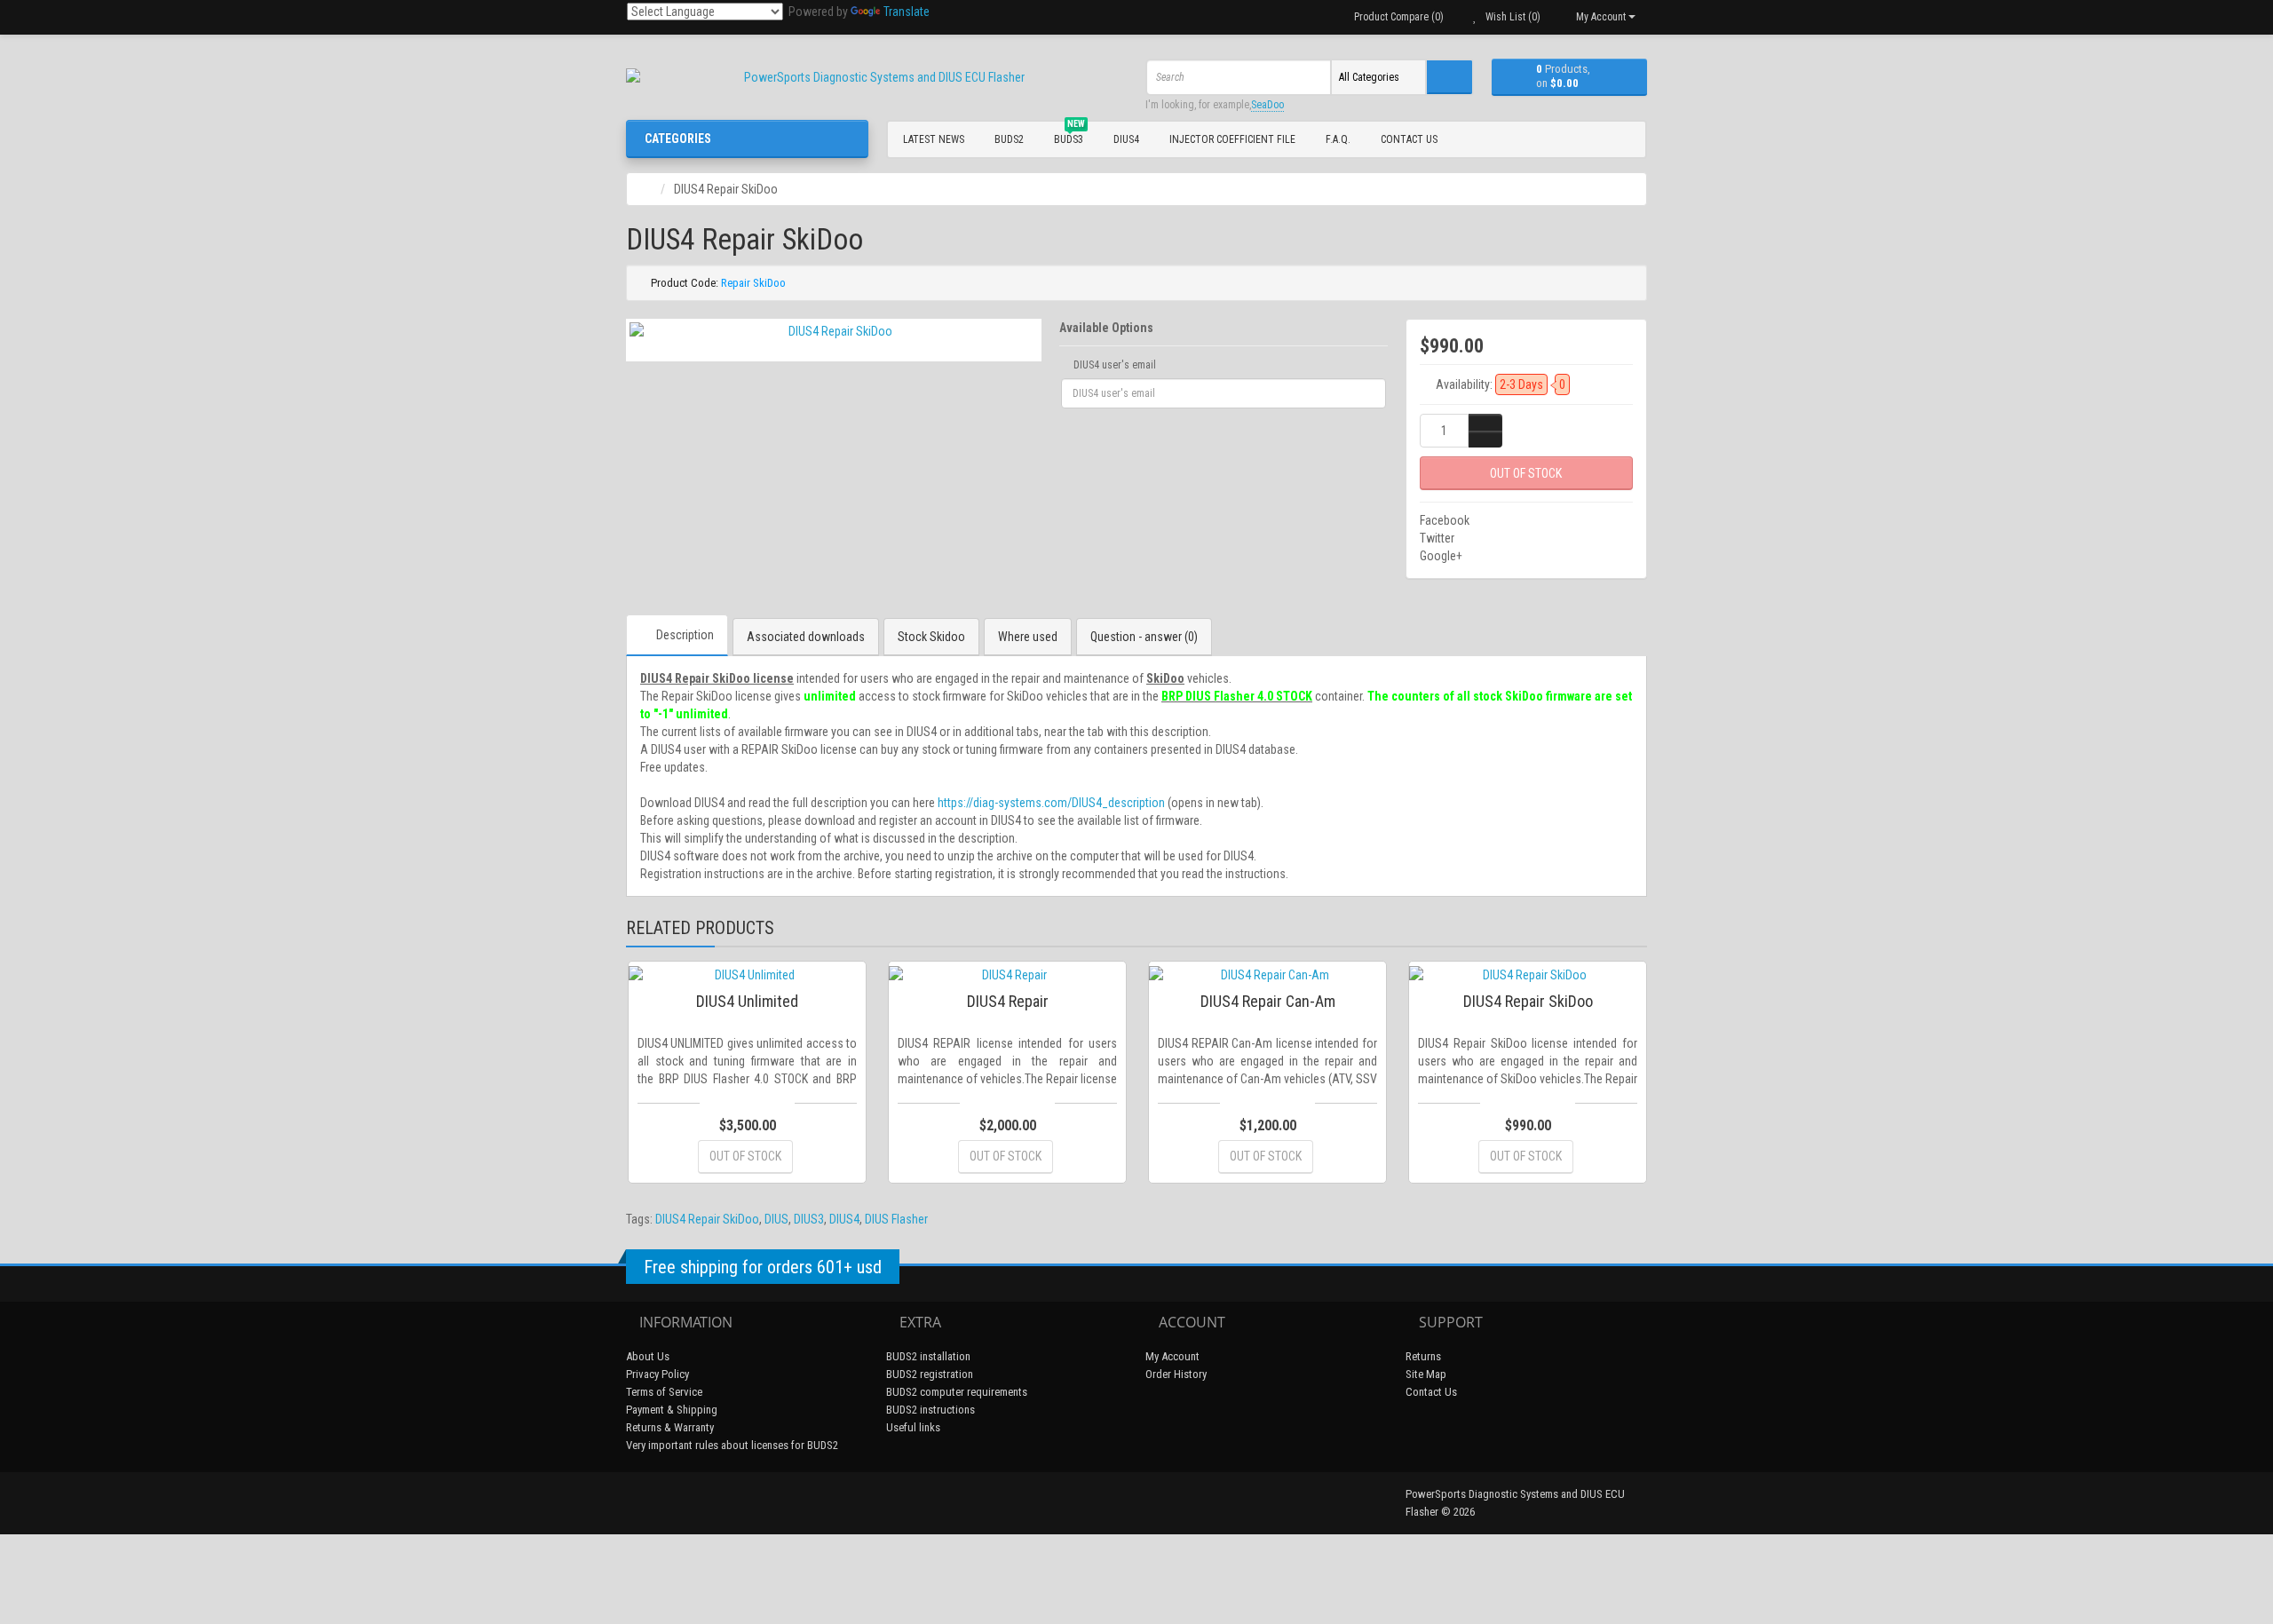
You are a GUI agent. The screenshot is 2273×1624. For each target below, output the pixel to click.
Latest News (934, 139)
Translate (907, 12)
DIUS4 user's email (1113, 365)
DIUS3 (809, 1219)
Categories (678, 139)
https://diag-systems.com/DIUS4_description (1051, 803)
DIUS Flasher (896, 1219)
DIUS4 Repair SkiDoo (707, 1219)
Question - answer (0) (1144, 637)
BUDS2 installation (928, 1356)
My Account (1172, 1356)
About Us (648, 1356)
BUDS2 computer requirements (957, 1392)
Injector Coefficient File (1232, 139)
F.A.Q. (1338, 139)
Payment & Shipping (672, 1410)
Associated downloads (806, 637)
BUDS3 (1069, 137)
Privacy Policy (657, 1374)
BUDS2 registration (930, 1374)
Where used (1028, 637)
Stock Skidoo (931, 637)
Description (685, 635)
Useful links (913, 1427)
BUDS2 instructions (931, 1410)
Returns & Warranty (670, 1427)
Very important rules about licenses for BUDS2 (732, 1445)
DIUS (776, 1219)
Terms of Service (664, 1392)
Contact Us (1409, 139)
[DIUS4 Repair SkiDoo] (834, 331)
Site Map (1426, 1374)
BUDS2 (1009, 139)
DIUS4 (1126, 139)
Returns (1423, 1356)
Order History (1176, 1374)
